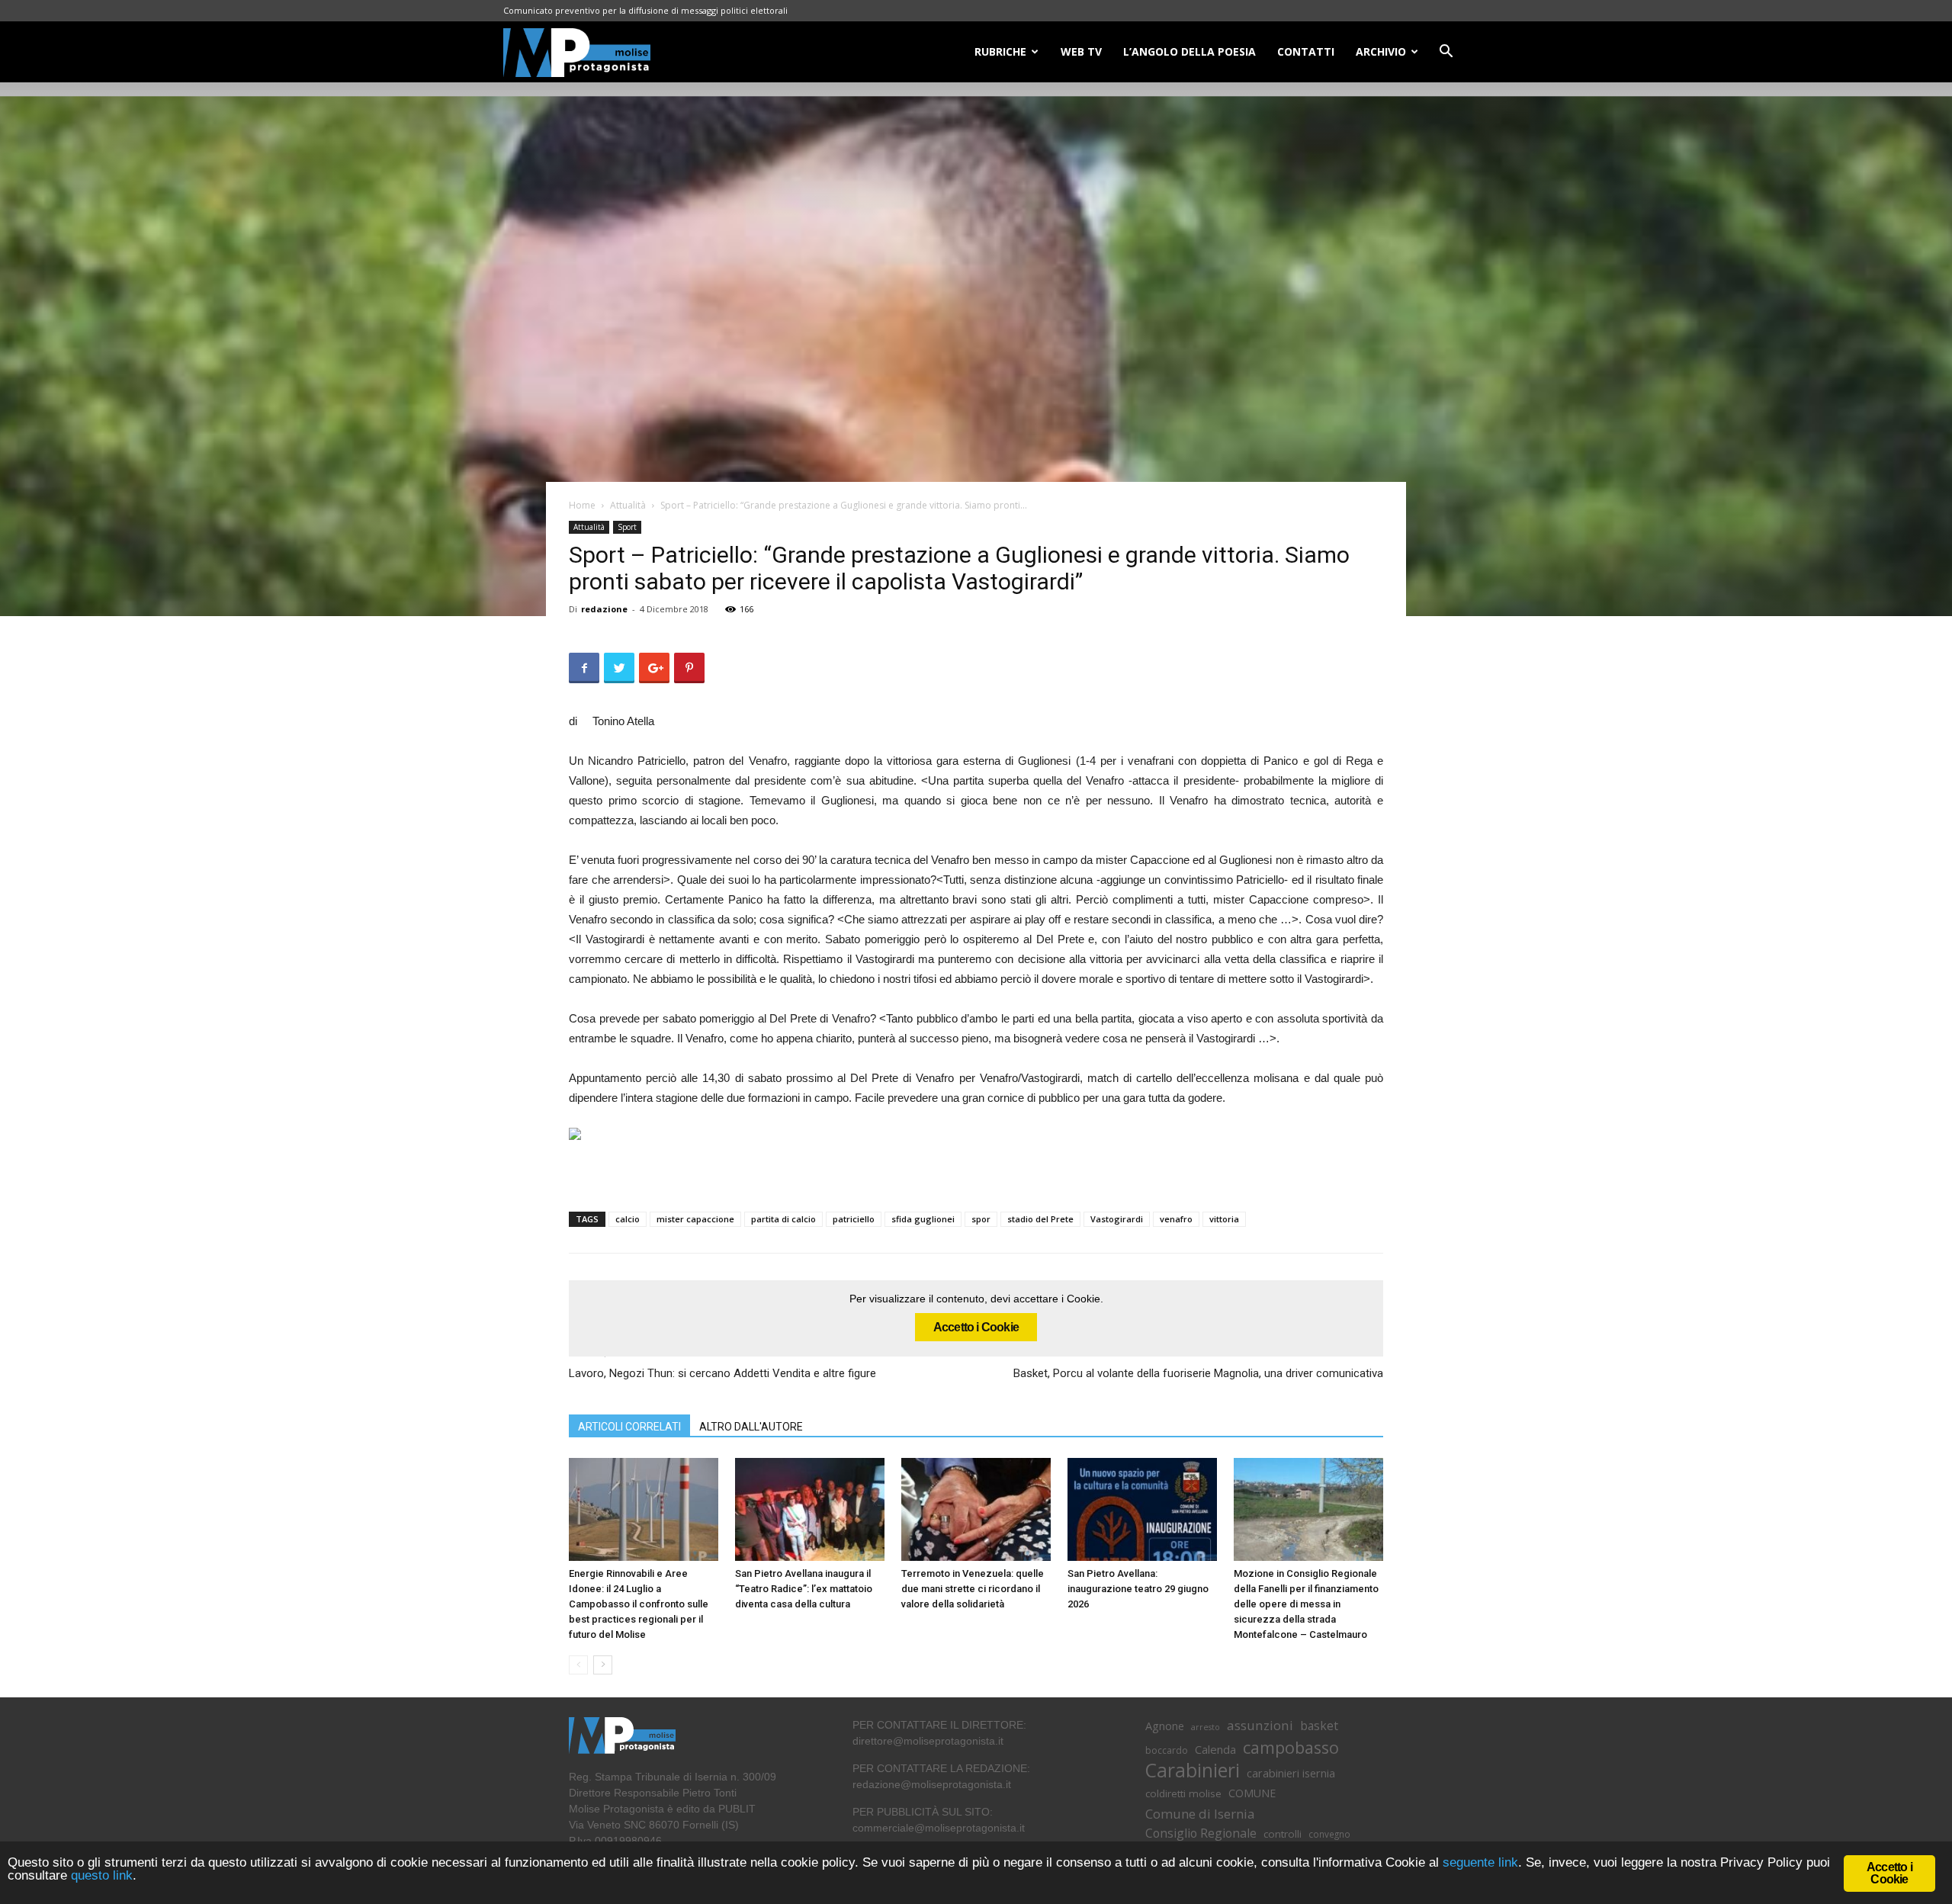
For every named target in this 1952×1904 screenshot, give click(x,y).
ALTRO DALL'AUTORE (751, 1427)
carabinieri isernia (1291, 1773)
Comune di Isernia (1200, 1814)
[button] (1446, 53)
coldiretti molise (1183, 1793)
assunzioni (1260, 1725)
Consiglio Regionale (1201, 1833)
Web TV (1081, 51)
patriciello (854, 1219)
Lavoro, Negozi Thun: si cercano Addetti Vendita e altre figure (724, 1373)
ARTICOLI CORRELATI (629, 1427)
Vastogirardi (1117, 1219)
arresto (1206, 1727)
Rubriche (1000, 51)
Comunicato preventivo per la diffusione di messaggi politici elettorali (645, 10)
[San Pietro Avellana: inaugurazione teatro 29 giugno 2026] (1142, 1509)
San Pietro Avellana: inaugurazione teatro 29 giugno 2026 (1138, 1589)
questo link (100, 1875)
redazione (604, 609)
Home (582, 505)
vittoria (1224, 1219)
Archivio (1381, 51)
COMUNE (1252, 1793)
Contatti (1306, 51)
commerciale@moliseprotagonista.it (939, 1828)
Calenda (1215, 1749)
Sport (627, 527)
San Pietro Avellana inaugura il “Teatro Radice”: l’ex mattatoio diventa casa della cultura (804, 1589)
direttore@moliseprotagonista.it (928, 1741)
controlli (1283, 1834)
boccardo (1167, 1750)
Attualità (628, 505)
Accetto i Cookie (976, 1327)
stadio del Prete (1040, 1219)
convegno (1329, 1834)
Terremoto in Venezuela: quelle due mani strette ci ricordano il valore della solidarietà (973, 1589)
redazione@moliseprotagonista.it (932, 1784)
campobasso (1291, 1747)
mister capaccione (695, 1219)
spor (981, 1219)
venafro (1176, 1219)
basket (1319, 1726)
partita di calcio (783, 1219)
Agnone (1165, 1726)
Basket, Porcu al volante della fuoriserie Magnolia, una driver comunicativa (1198, 1373)
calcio (628, 1219)
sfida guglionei (923, 1219)
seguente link (1480, 1862)
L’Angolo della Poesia (1189, 51)
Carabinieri (1193, 1770)
